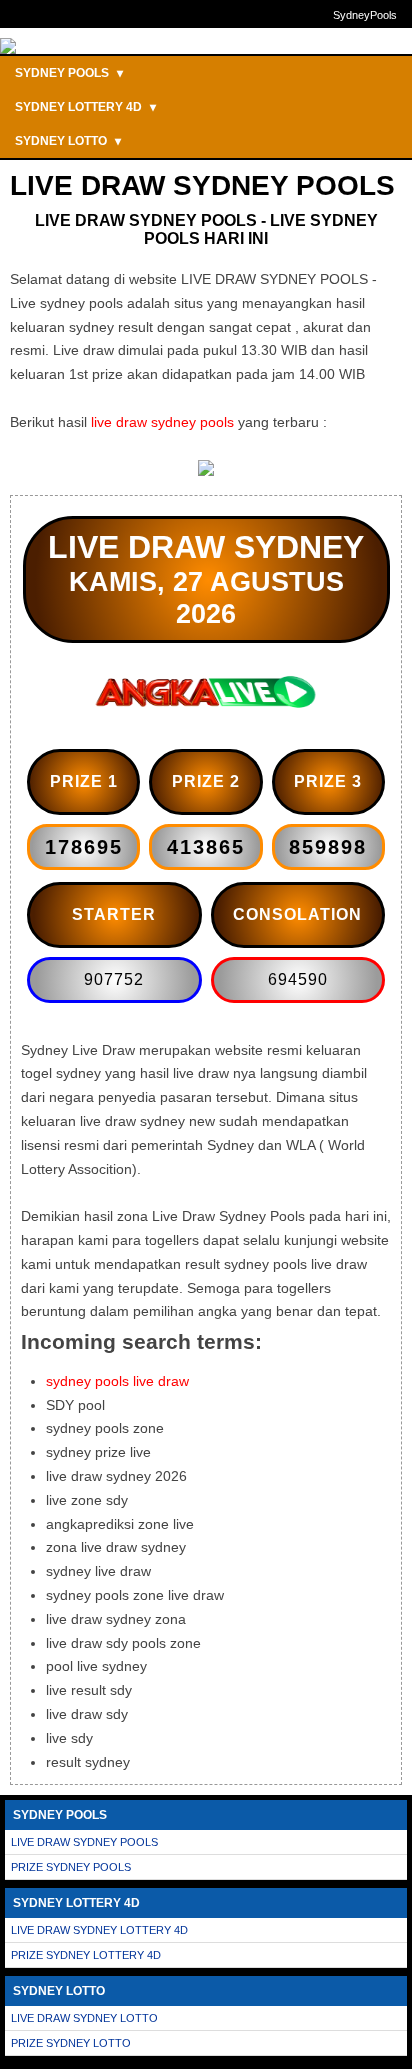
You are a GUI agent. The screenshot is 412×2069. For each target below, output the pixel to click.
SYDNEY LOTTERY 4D (85, 107)
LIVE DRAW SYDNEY (206, 547)
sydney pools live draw (117, 1381)
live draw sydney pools (162, 422)
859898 (328, 847)
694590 (298, 979)
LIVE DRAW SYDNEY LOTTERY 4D (99, 1930)
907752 (114, 979)
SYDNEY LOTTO (68, 141)
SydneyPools (365, 15)
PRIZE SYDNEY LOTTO (71, 2043)
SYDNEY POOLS (69, 73)
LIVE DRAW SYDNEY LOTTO (84, 2018)
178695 (84, 847)
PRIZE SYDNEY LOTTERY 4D (86, 1955)
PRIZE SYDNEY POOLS (71, 1867)
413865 (206, 847)
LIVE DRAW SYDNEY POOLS (84, 1842)
